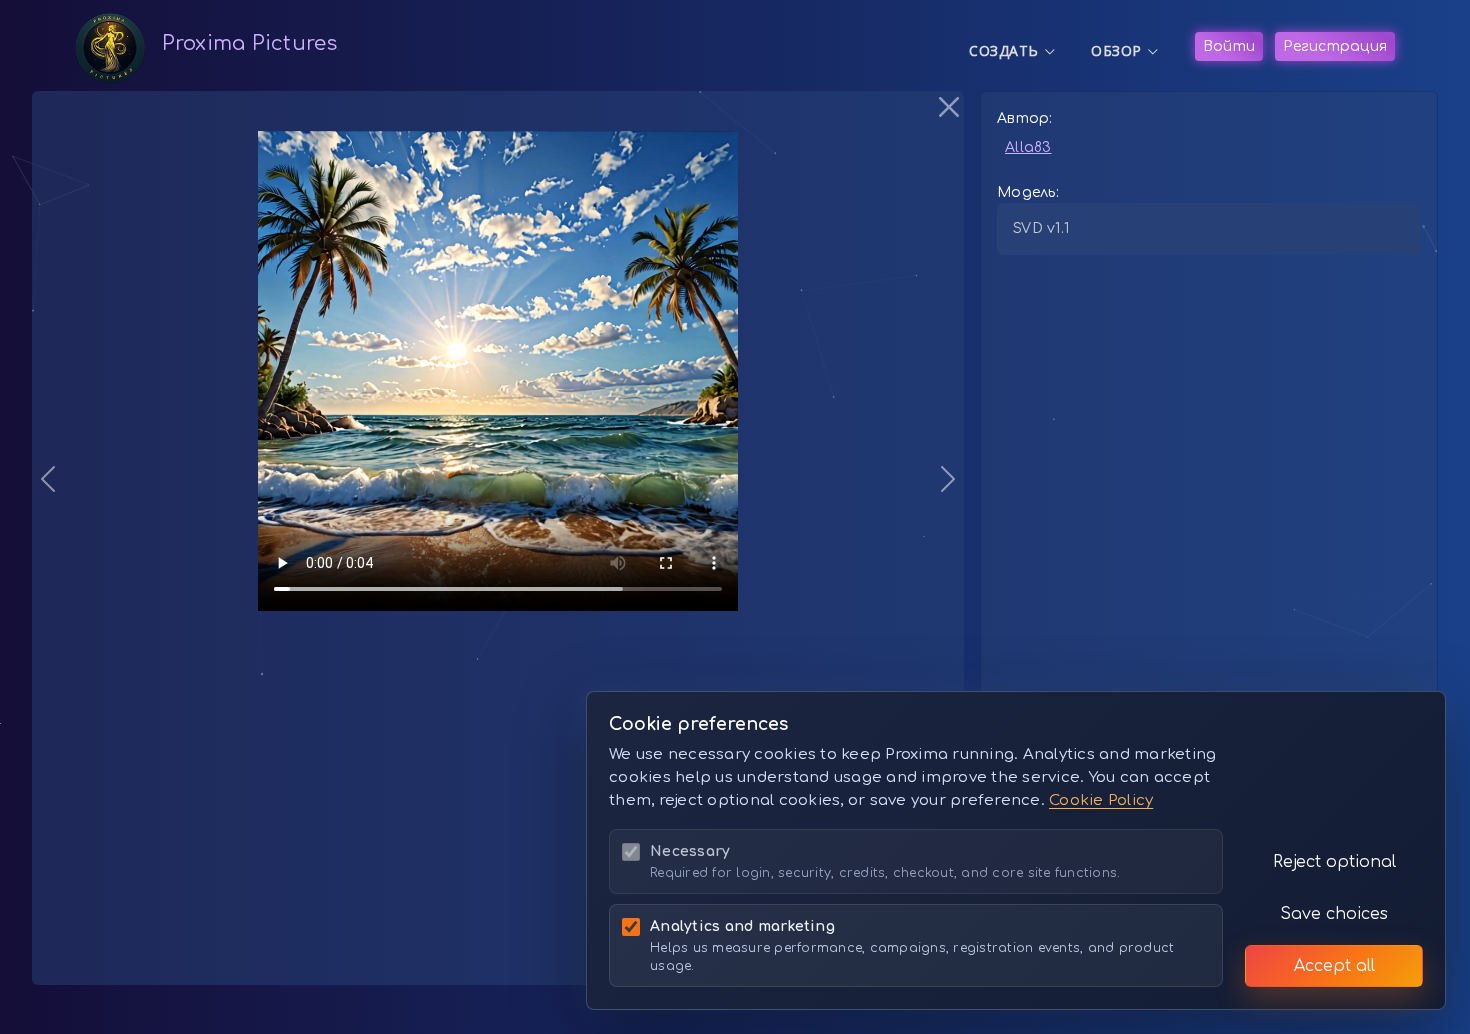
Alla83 (1028, 147)
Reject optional (1334, 862)
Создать (1012, 50)
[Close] (948, 106)
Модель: (1028, 192)
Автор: (1025, 118)
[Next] (894, 479)
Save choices (1334, 914)
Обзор (1125, 50)
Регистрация (1335, 46)
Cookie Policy (1101, 800)
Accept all (1334, 966)
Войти (1229, 46)
